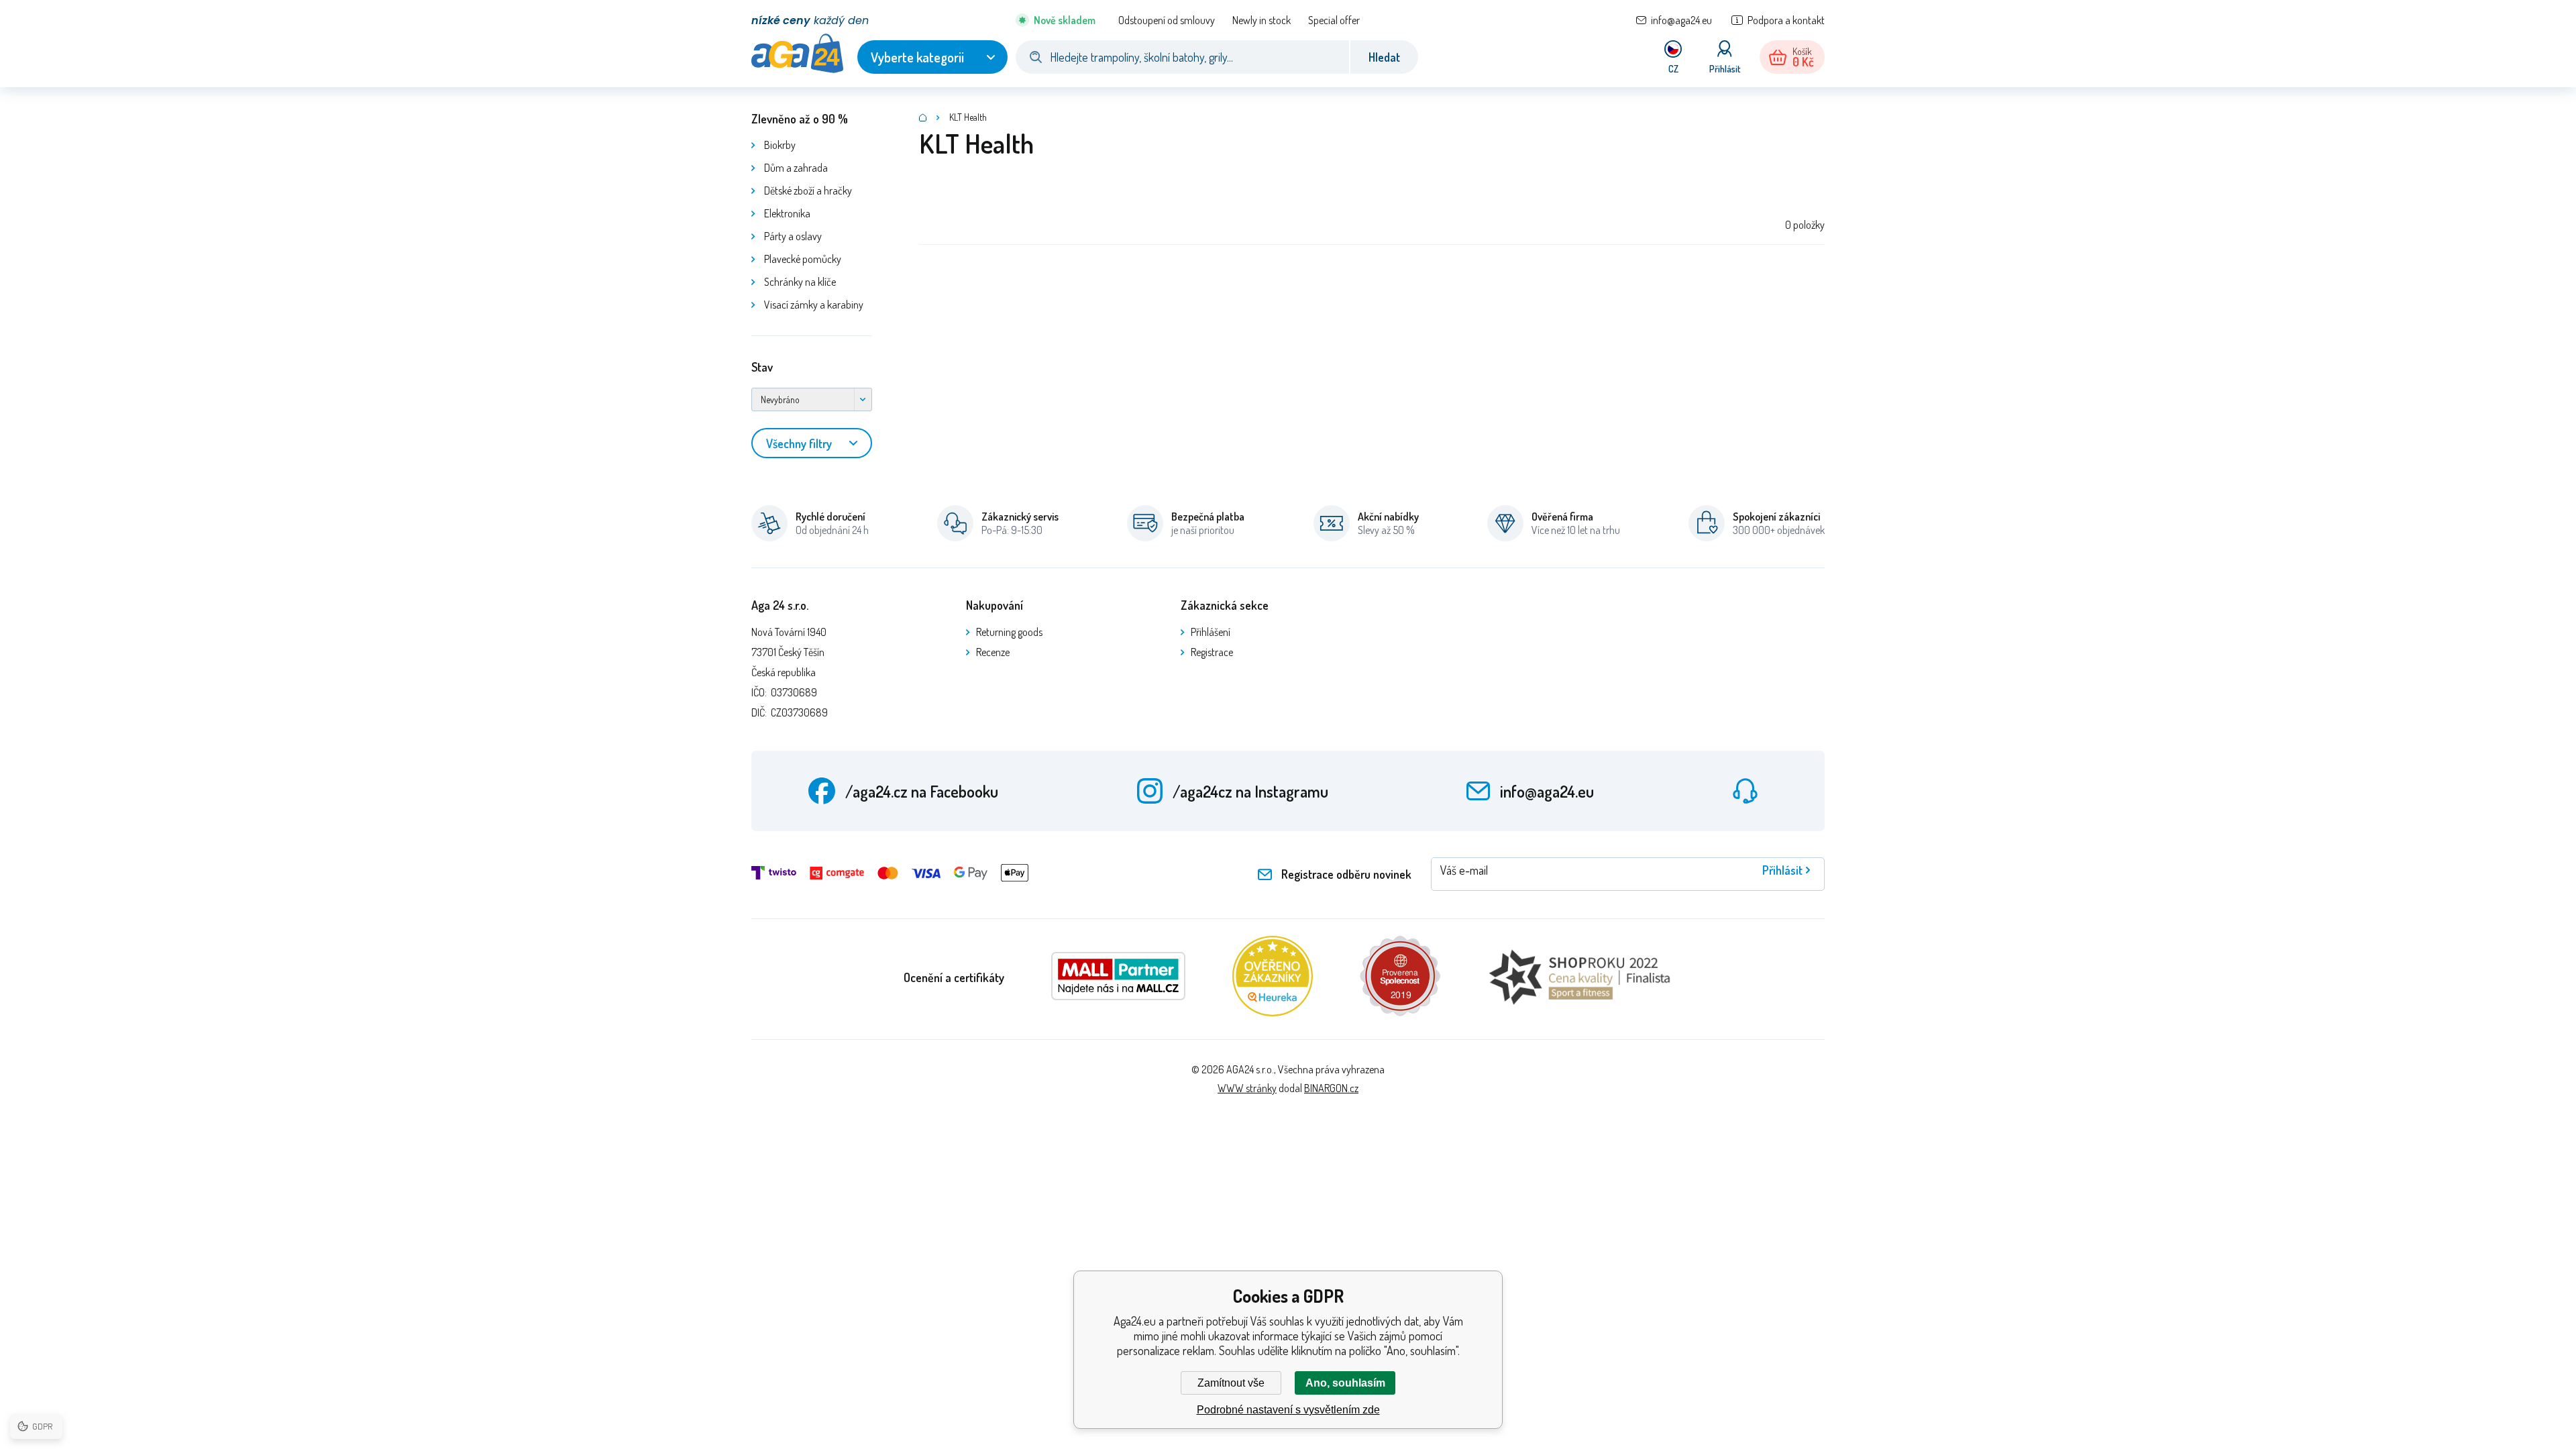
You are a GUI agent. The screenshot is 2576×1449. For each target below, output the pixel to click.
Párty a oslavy (793, 236)
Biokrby (780, 145)
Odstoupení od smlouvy (1167, 20)
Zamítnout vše (1231, 1383)
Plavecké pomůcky (803, 259)
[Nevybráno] (812, 399)
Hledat (1384, 57)
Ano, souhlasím (1345, 1383)
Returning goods (1009, 632)
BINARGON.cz (1331, 1088)
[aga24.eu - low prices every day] (923, 117)
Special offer (1334, 20)
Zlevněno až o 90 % (800, 119)
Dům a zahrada (796, 168)
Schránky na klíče (800, 282)
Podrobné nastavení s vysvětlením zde (1288, 1410)
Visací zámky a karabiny (814, 305)
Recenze (993, 652)
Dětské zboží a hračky (808, 191)
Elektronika (787, 213)
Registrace (1212, 652)
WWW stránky (1247, 1088)
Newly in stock (1262, 20)
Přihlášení (1211, 632)
